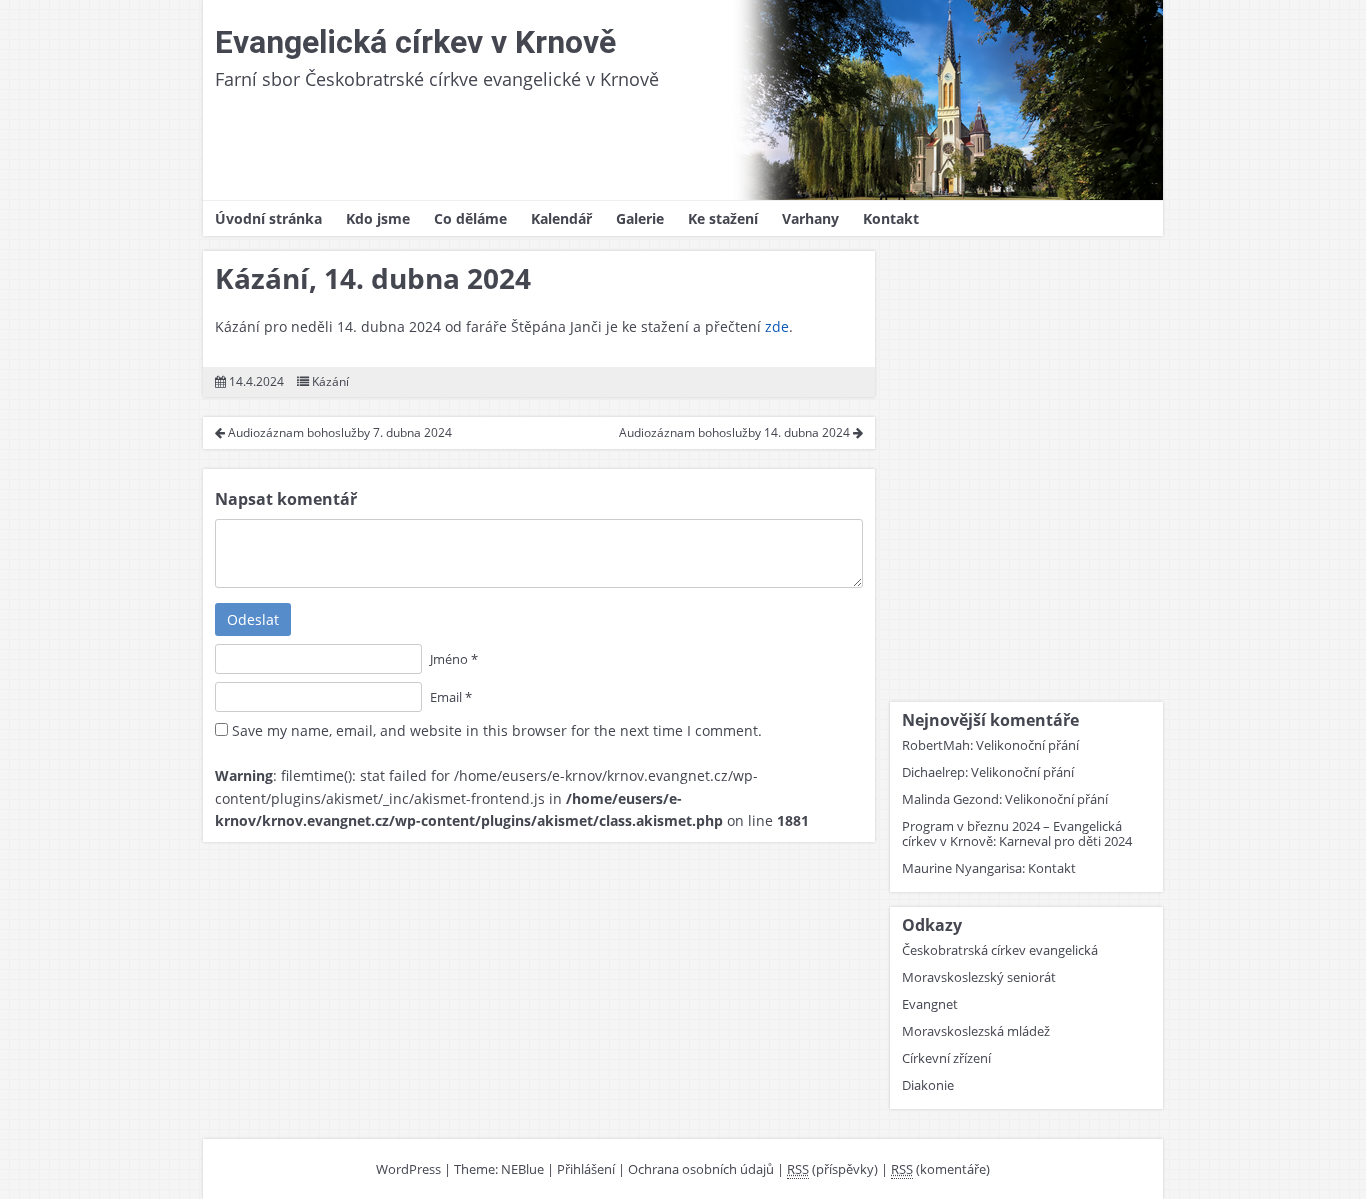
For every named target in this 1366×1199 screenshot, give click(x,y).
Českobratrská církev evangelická (1000, 950)
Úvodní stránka (268, 218)
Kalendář (561, 218)
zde (777, 326)
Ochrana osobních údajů (701, 1169)
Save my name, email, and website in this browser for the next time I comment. (497, 730)
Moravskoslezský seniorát (979, 977)
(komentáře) (940, 1169)
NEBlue (522, 1169)
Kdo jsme (378, 218)
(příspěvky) (832, 1169)
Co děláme (470, 218)
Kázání (330, 381)
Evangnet (930, 1004)
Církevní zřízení (946, 1058)
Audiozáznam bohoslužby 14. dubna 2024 (736, 432)
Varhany (810, 218)
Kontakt (891, 218)
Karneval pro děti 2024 (1065, 841)
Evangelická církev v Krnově (415, 42)
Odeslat (253, 619)
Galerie (640, 218)
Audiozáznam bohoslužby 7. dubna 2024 (338, 432)
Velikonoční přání (1027, 745)
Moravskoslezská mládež (976, 1031)
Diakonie (928, 1085)
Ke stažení (723, 218)
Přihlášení (586, 1169)
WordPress (408, 1169)
